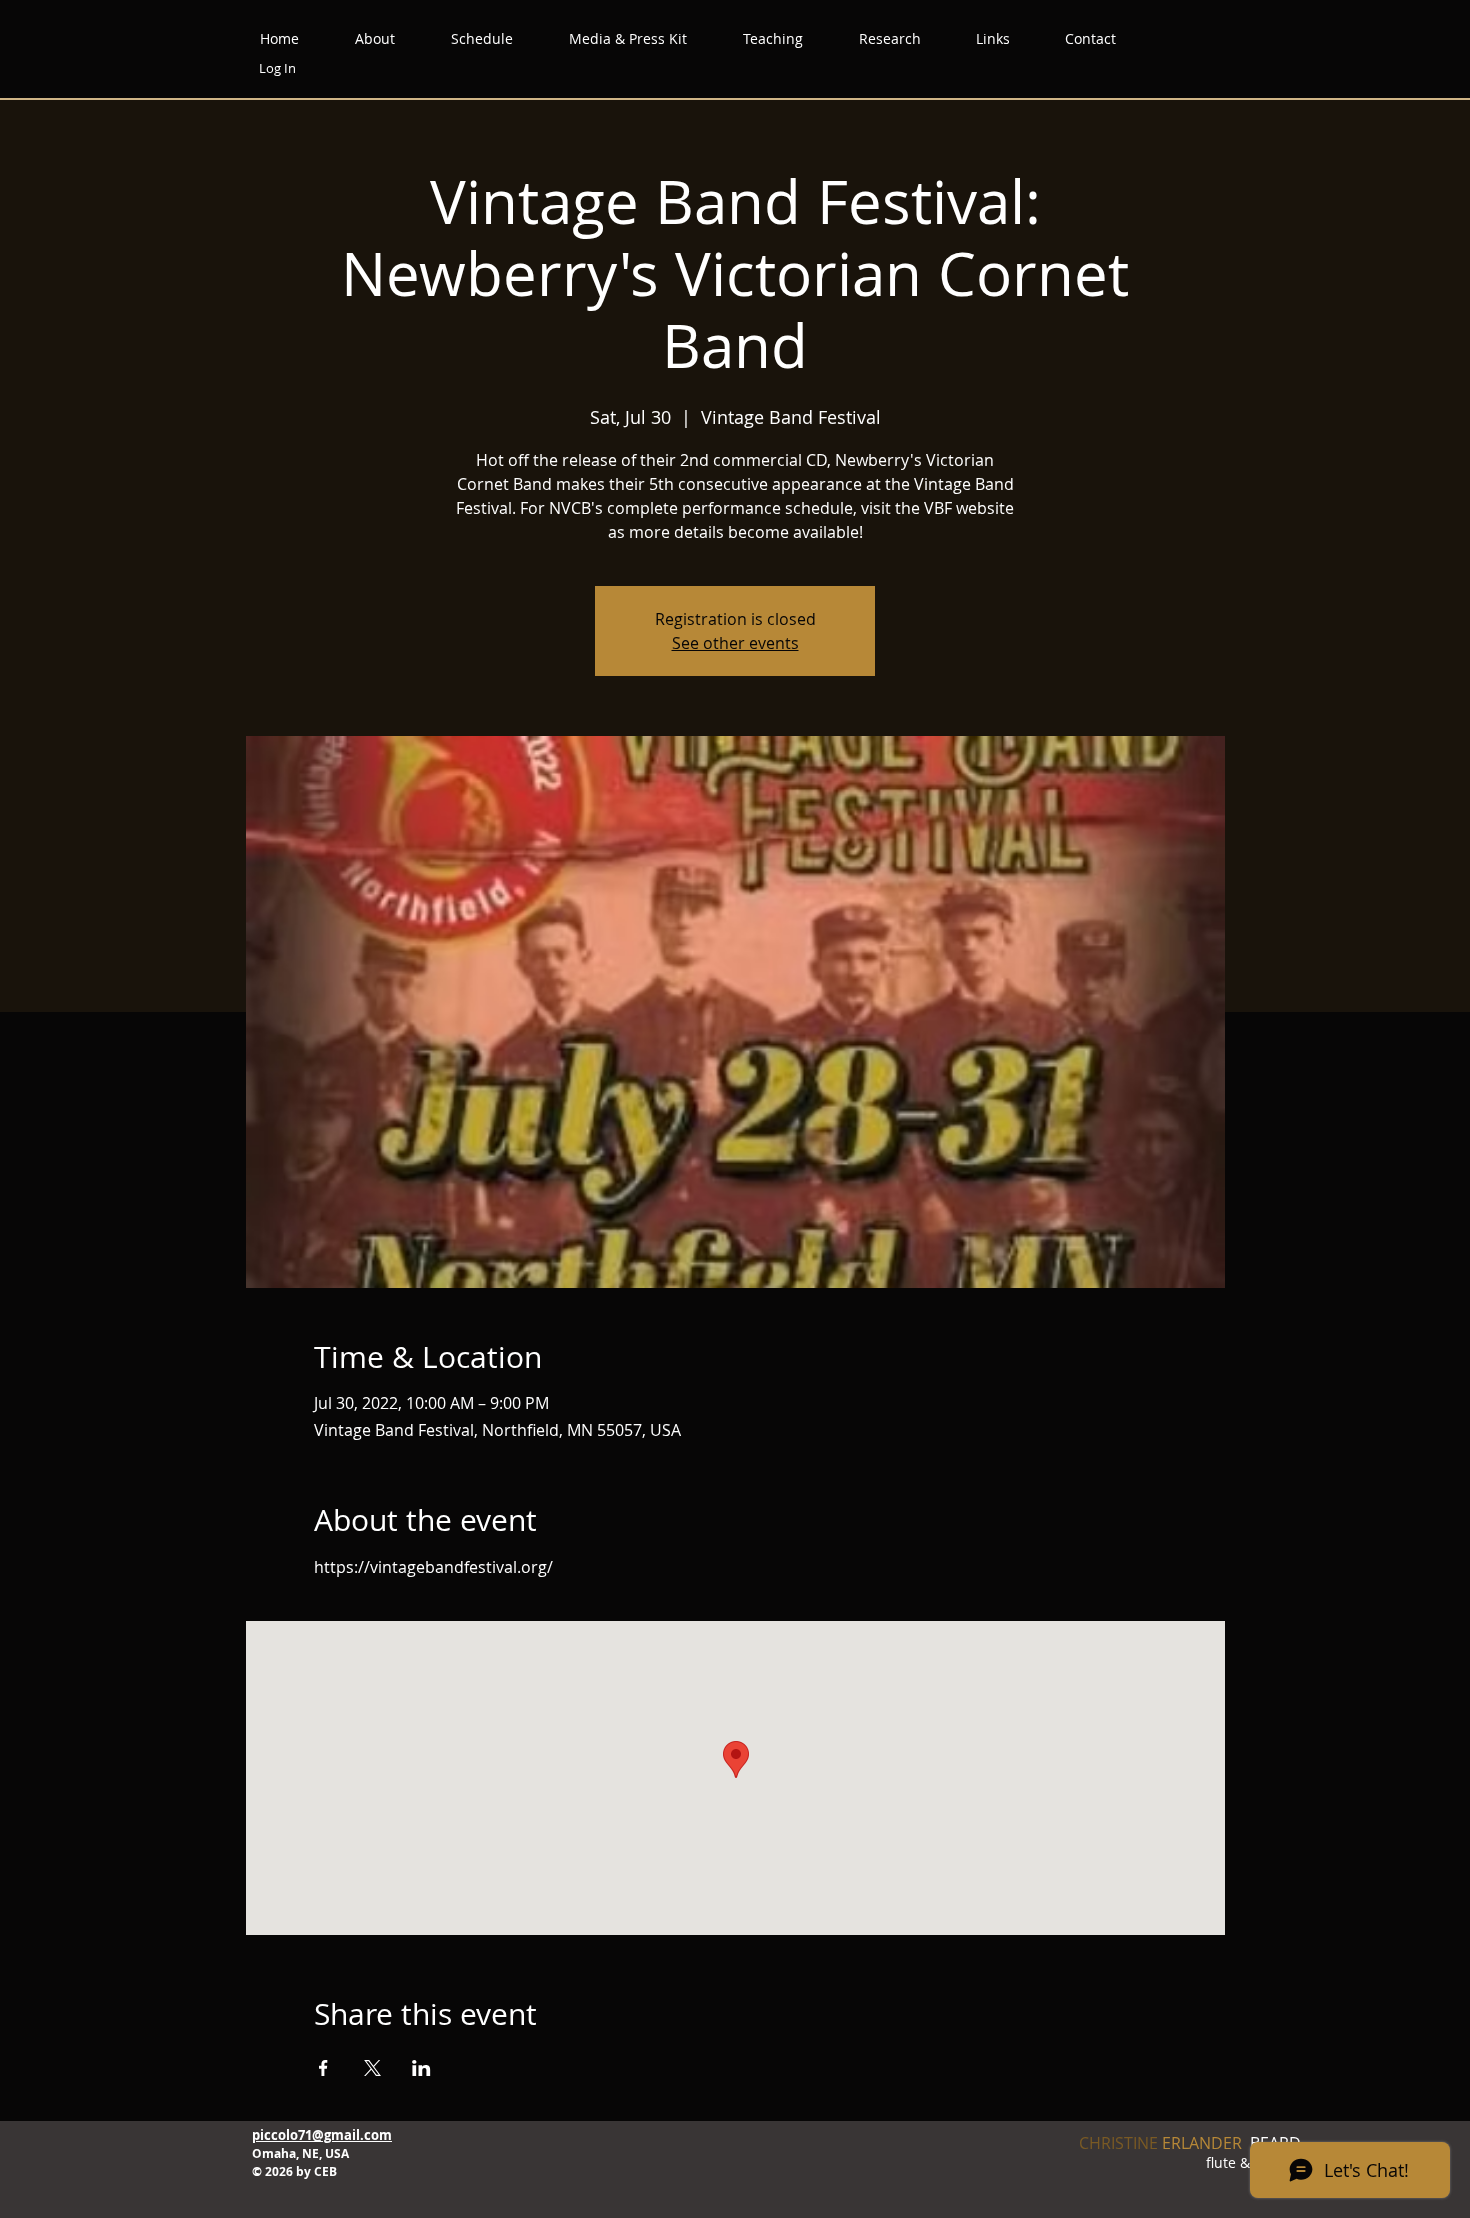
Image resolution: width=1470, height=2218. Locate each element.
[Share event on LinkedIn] (421, 2068)
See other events (735, 643)
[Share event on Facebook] (323, 2068)
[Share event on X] (372, 2068)
